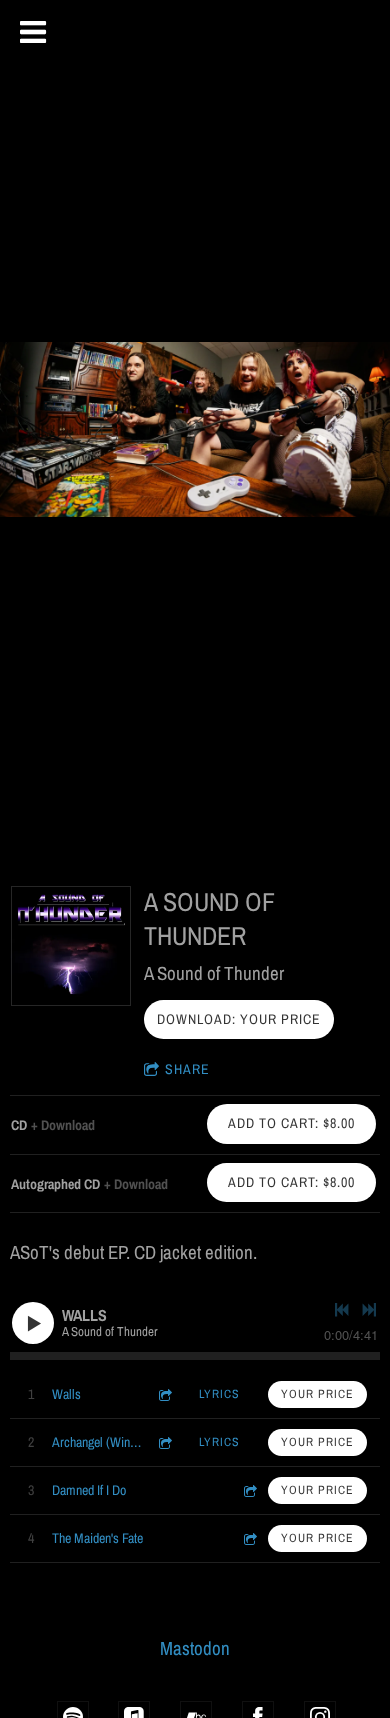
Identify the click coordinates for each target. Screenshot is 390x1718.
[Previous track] (342, 1310)
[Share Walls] (164, 1394)
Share (187, 1069)
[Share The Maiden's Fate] (249, 1538)
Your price (317, 1394)
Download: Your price (239, 1019)
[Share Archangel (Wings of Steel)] (164, 1442)
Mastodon (195, 1648)
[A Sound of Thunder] (71, 946)
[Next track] (369, 1310)
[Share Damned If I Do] (249, 1490)
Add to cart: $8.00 (291, 1123)
